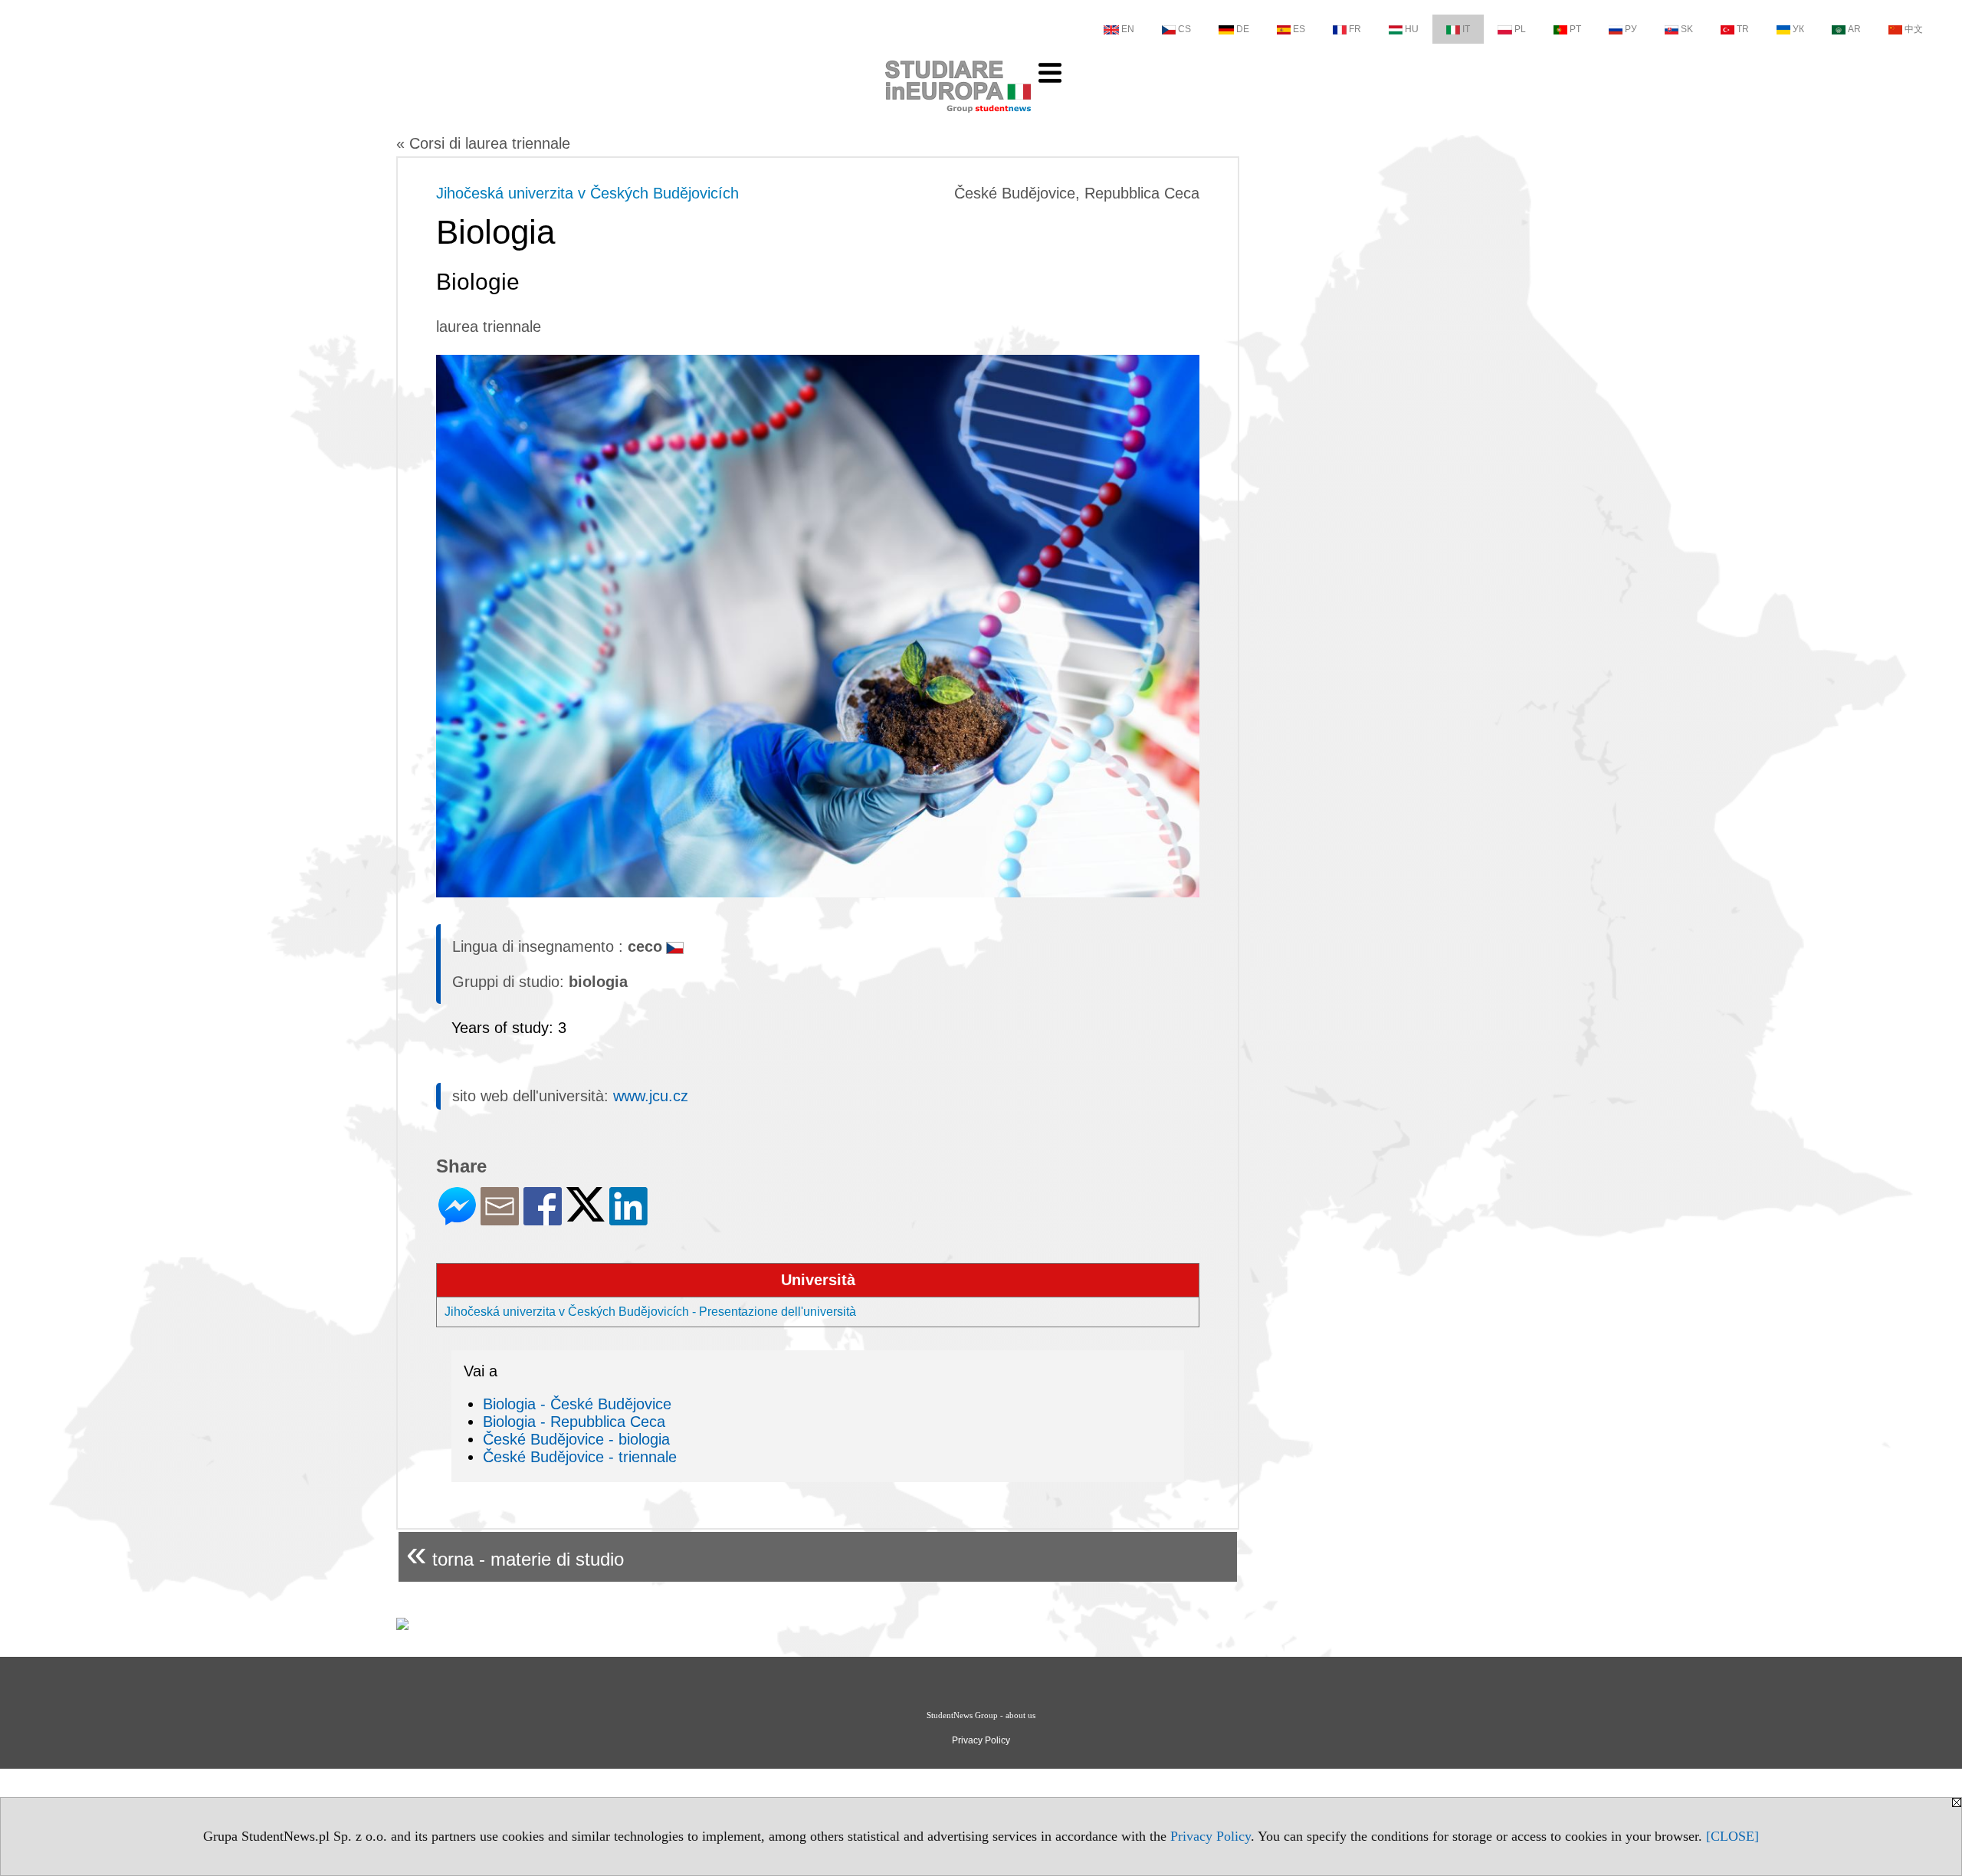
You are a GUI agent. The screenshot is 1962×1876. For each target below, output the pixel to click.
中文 (1914, 29)
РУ (1631, 29)
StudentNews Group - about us (981, 1715)
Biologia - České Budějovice (577, 1404)
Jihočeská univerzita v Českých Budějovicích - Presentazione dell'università (650, 1312)
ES (1299, 29)
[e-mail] (500, 1219)
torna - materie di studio (515, 1553)
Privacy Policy (1211, 1836)
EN (1128, 29)
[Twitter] (586, 1215)
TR (1743, 29)
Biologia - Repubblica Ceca (574, 1422)
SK (1687, 29)
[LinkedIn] (628, 1219)
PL (1520, 29)
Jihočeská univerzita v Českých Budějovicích (587, 193)
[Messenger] (457, 1219)
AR (1854, 29)
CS (1184, 29)
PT (1575, 29)
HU (1412, 29)
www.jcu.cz (651, 1096)
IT (1466, 29)
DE (1243, 29)
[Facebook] (543, 1219)
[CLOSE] (1732, 1836)
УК (1798, 29)
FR (1355, 29)
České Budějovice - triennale (580, 1457)
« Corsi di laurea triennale (483, 143)
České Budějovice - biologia (576, 1439)
